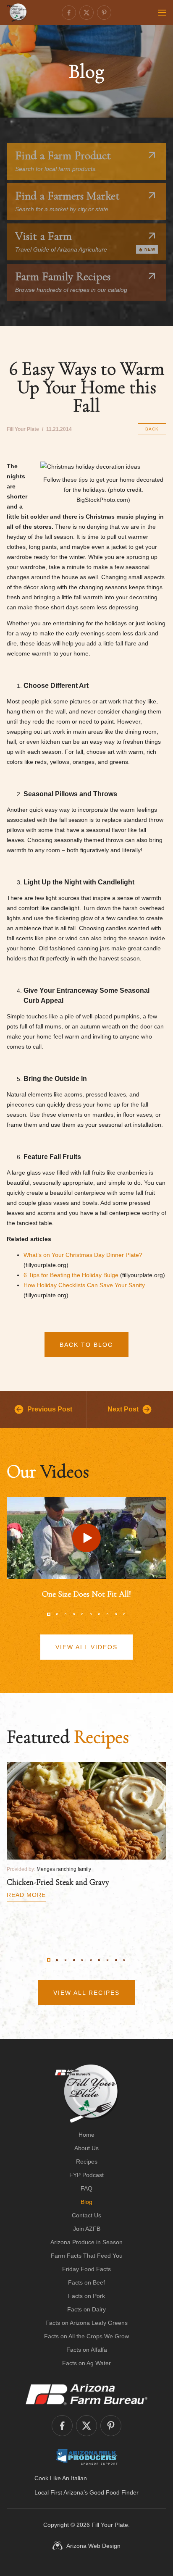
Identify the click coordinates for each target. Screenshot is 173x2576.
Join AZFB (87, 2229)
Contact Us (86, 2215)
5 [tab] (82, 1614)
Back (152, 429)
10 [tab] (124, 1614)
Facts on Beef (86, 2282)
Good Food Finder (114, 2492)
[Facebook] (69, 13)
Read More (26, 1895)
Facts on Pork (86, 2296)
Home (86, 2135)
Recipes (87, 2162)
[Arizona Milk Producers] (87, 2457)
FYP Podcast (86, 2175)
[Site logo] (87, 2093)
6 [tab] (91, 1614)
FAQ (86, 2188)
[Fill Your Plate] (17, 13)
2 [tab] (57, 1614)
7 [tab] (99, 1614)
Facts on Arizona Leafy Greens (86, 2323)
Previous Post (50, 1409)
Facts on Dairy (86, 2309)
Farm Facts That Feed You (87, 2256)
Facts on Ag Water (86, 2363)
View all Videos (86, 1647)
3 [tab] (66, 1614)
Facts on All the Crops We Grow (86, 2336)
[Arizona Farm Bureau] (86, 2394)
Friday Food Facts (86, 2269)
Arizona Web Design (93, 2546)
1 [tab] (49, 1614)
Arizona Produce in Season (86, 2242)
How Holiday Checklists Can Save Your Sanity (84, 1285)
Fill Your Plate (110, 2525)
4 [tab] (74, 1614)
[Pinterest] (104, 13)
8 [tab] (107, 1614)
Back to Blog (86, 1345)
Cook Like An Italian (61, 2478)
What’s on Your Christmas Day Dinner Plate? (83, 1255)
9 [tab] (116, 1614)
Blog (86, 2202)
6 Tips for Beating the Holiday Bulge (71, 1275)
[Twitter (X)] (86, 13)
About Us (86, 2148)
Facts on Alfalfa (87, 2350)
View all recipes (86, 1993)
